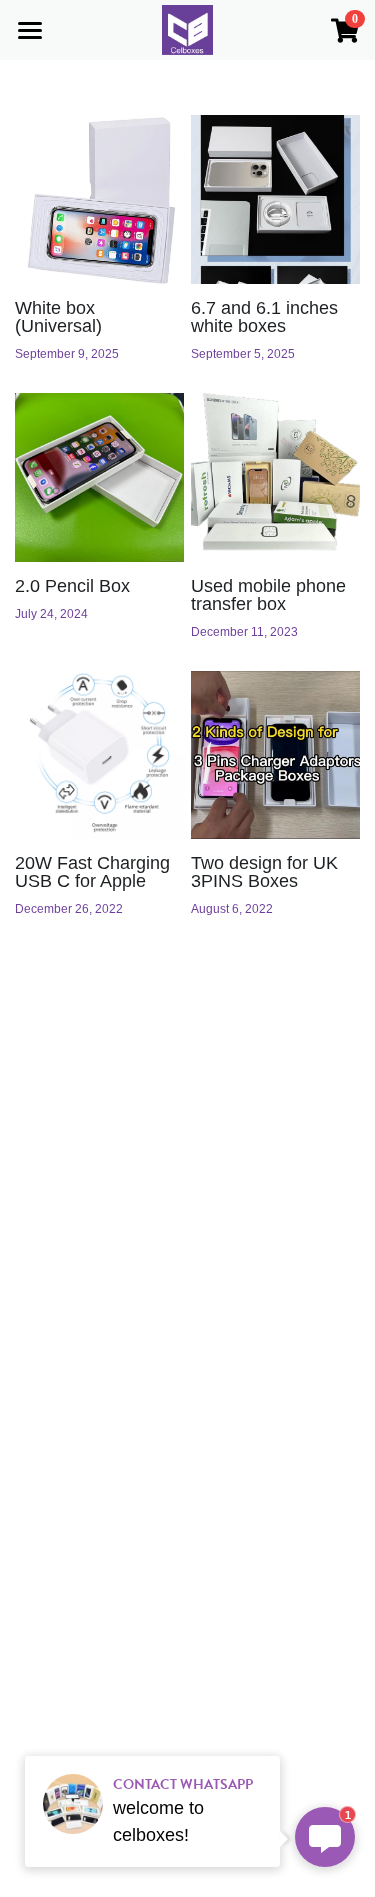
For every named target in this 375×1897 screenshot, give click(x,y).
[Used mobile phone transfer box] (275, 477)
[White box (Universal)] (99, 199)
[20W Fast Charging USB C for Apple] (99, 755)
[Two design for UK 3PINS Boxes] (275, 755)
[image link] (188, 28)
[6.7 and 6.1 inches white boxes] (275, 199)
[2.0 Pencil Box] (99, 477)
